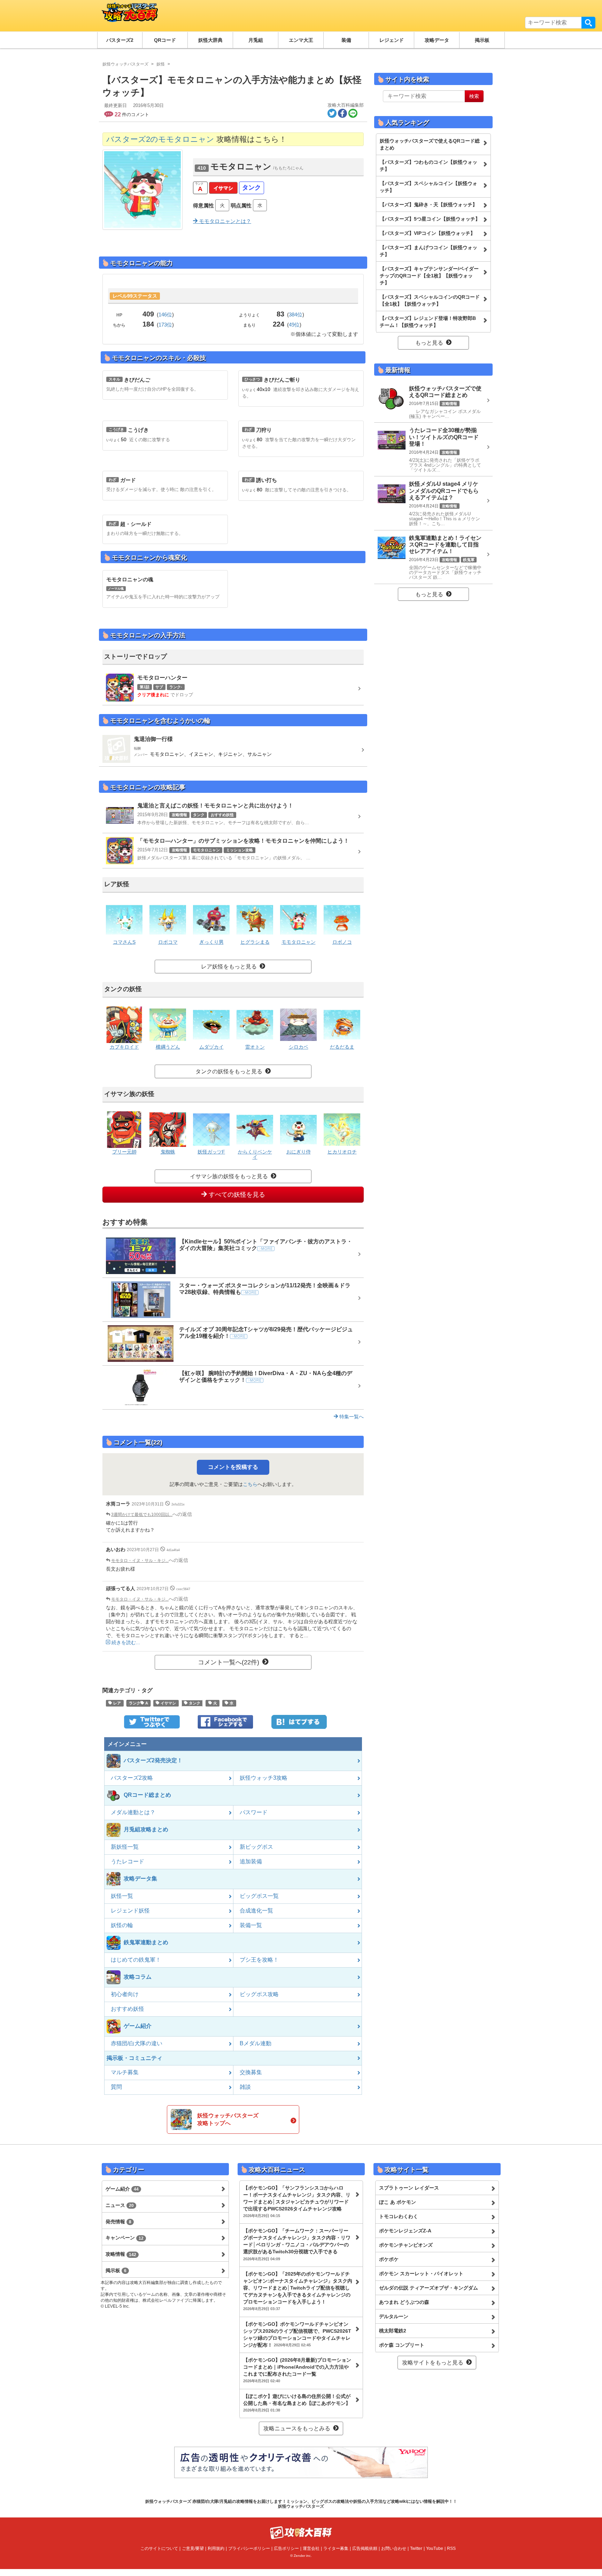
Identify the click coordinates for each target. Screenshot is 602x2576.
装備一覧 (251, 1925)
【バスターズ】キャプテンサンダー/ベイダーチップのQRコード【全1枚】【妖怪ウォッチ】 (429, 276)
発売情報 (118, 2222)
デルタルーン (394, 2316)
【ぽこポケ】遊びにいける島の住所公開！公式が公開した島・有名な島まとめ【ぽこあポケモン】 (297, 2403)
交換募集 (251, 2072)
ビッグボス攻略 (259, 1994)
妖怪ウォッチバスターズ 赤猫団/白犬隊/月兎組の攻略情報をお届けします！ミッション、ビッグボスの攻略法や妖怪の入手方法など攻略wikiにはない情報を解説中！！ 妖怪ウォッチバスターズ (301, 2504)
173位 (165, 325)
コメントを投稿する (233, 1467)
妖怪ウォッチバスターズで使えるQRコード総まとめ (430, 144)
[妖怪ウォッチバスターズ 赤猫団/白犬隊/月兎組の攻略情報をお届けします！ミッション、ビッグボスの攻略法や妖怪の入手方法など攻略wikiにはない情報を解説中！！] (128, 16)
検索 (588, 23)
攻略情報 (121, 2254)
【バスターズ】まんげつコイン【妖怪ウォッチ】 (429, 251)
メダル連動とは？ (133, 1812)
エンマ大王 (301, 40)
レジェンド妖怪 (130, 1911)
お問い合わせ (394, 2548)
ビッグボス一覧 (259, 1896)
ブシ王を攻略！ (259, 1960)
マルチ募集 (125, 2072)
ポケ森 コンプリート (402, 2345)
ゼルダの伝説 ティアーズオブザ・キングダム (429, 2288)
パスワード (254, 1812)
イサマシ (223, 188)
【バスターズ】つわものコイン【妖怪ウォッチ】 (429, 166)
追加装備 (251, 1861)
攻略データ (437, 40)
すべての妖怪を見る (236, 1195)
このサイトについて (159, 2548)
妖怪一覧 (122, 1896)
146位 (165, 315)
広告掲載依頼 (365, 2548)
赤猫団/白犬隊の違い (137, 2043)
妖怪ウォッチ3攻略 (264, 1778)
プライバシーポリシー (249, 2548)
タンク (252, 187)
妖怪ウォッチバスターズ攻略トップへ (228, 2119)
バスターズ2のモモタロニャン (160, 139)
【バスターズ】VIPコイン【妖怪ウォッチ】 (427, 233)
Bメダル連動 (256, 2043)
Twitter (416, 2548)
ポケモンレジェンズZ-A (405, 2231)
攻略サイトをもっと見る (433, 2363)
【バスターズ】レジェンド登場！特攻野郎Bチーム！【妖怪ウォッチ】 (428, 322)
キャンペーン (125, 2238)
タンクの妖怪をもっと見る (229, 1071)
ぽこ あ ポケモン (398, 2202)
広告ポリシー (286, 2548)
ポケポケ (389, 2259)
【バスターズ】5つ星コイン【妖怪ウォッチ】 (430, 219)
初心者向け (125, 1994)
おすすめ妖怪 (128, 2009)
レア (117, 1703)
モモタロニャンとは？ (224, 221)
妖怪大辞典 (210, 40)
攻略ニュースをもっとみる (297, 2428)
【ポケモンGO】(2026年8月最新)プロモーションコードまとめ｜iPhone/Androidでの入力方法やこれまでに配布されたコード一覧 (297, 2370)
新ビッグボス (256, 1847)
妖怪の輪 (122, 1925)
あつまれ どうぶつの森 (404, 2302)
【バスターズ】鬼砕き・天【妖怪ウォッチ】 (429, 205)
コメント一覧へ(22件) (229, 1662)
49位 (294, 325)
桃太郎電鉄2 (393, 2331)
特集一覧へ (351, 1417)
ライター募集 (336, 2548)
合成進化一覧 (256, 1911)
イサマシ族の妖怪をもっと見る (229, 1176)
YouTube (435, 2548)
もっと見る (429, 343)
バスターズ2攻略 (132, 1778)
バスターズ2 (120, 40)
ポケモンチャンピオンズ (406, 2245)
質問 (116, 2087)
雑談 (245, 2087)
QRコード (165, 40)
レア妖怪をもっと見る (229, 967)
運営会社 (311, 2548)
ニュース (120, 2205)
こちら (250, 1484)
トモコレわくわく (399, 2216)
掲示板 (482, 40)
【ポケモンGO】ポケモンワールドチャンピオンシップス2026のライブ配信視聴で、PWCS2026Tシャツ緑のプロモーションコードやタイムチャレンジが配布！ (297, 2334)
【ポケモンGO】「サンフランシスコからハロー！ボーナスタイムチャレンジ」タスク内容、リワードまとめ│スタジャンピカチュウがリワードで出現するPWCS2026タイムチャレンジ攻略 (297, 2201)
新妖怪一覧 (125, 1847)
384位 (296, 315)
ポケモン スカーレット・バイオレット (421, 2274)
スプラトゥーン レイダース (409, 2188)
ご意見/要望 (193, 2548)
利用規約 (216, 2548)
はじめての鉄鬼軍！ (136, 1960)
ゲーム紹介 (122, 2189)
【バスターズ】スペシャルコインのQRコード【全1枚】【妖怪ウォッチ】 (430, 300)
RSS (451, 2548)
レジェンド (392, 40)
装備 (346, 40)
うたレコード (128, 1861)
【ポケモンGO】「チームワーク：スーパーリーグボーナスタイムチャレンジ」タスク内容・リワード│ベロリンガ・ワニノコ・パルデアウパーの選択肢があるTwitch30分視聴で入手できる (297, 2244)
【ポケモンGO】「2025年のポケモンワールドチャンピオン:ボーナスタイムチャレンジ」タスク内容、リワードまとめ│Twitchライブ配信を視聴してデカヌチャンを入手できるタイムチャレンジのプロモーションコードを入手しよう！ (298, 2291)
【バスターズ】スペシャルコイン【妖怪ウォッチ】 (429, 187)
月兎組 (256, 40)
